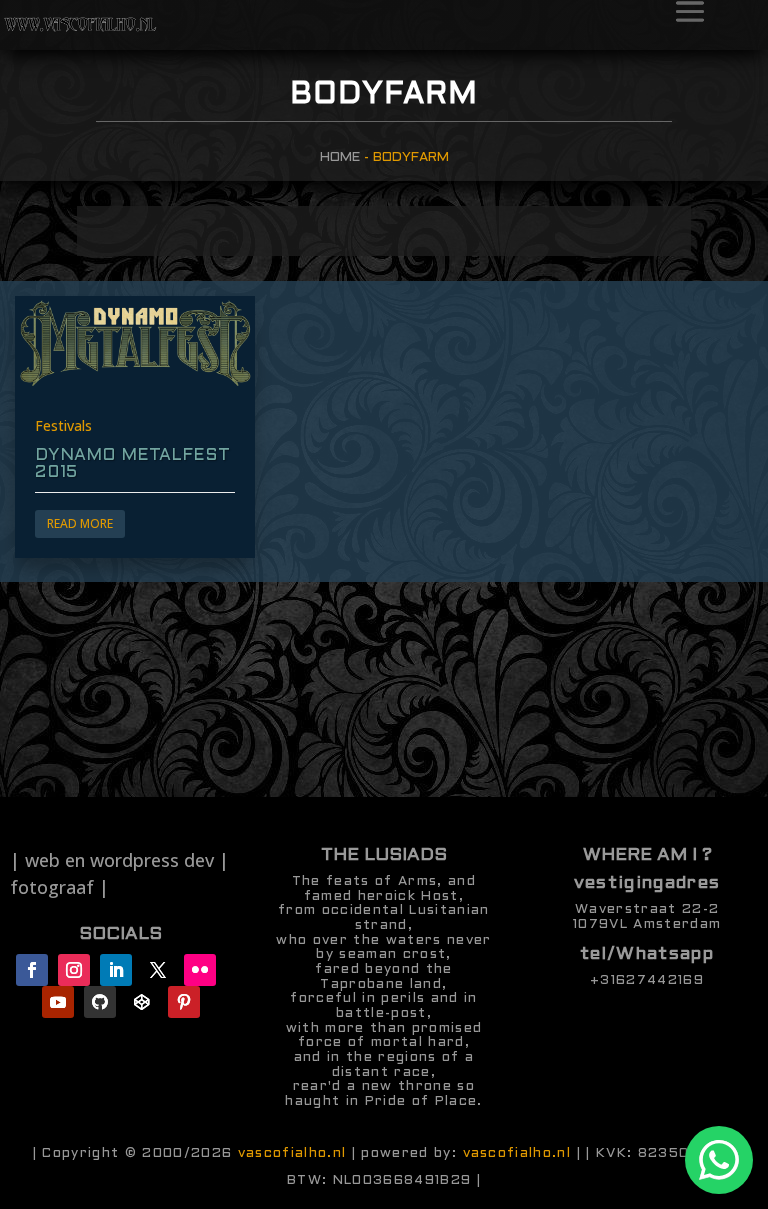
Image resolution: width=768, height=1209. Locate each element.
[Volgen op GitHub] (100, 1002)
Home (340, 157)
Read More (80, 523)
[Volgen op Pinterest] (184, 1002)
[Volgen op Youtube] (58, 1002)
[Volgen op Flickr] (200, 970)
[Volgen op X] (158, 970)
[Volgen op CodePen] (142, 1002)
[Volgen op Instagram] (74, 970)
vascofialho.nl (292, 1153)
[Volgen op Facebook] (32, 970)
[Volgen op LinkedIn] (116, 970)
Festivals (63, 426)
